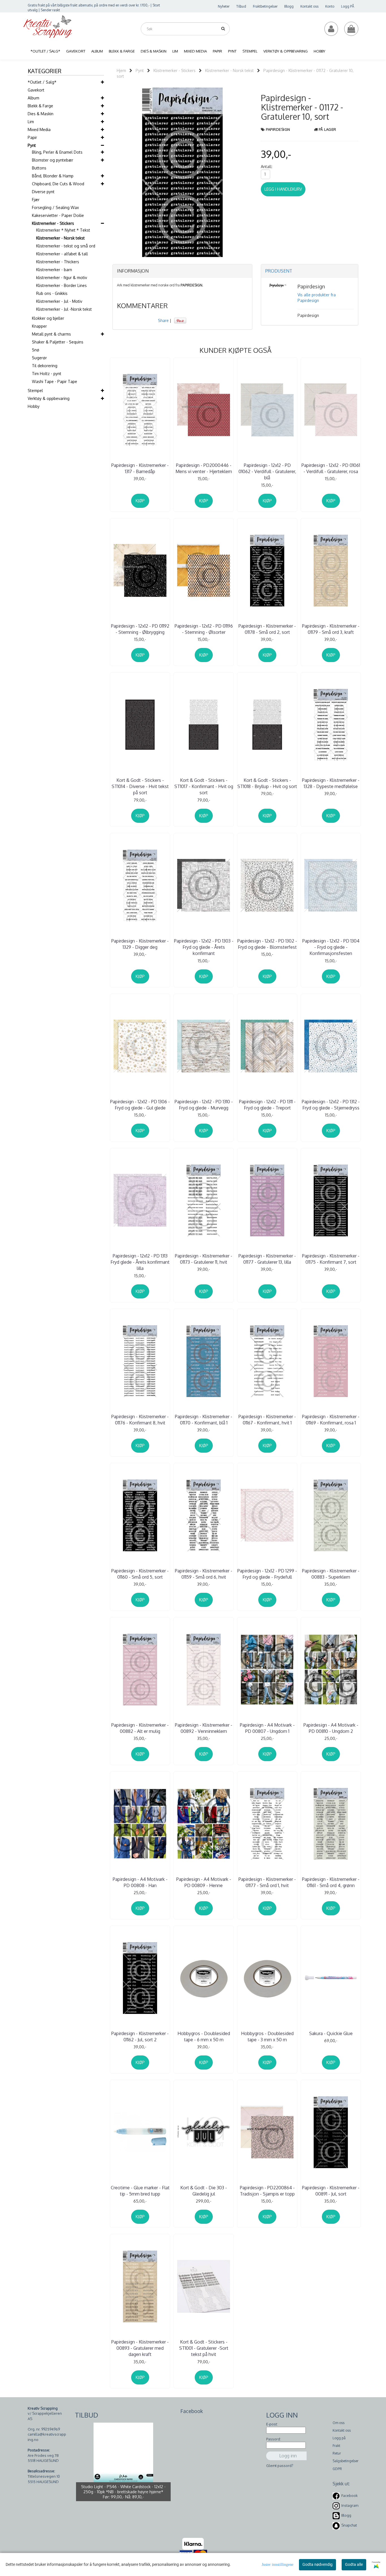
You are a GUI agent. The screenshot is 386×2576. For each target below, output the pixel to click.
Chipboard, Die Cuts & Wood (58, 184)
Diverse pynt (43, 192)
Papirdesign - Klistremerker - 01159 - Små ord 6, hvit (204, 1574)
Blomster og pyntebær (53, 160)
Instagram (350, 2505)
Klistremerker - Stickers (53, 223)
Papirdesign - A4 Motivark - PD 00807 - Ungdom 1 (267, 1728)
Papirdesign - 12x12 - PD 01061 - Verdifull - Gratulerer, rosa (331, 468)
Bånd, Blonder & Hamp (53, 176)
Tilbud (241, 6)
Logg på (339, 2438)
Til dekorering (45, 366)
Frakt (336, 2446)
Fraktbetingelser (265, 6)
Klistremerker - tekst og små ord (66, 246)
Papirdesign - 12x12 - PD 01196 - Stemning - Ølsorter (204, 629)
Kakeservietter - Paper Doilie (58, 215)
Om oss (339, 2423)
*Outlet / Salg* (42, 82)
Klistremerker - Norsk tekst (60, 238)
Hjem (121, 70)
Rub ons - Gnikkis (52, 293)
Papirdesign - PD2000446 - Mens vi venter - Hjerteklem (204, 468)
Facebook (350, 2495)
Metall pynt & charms (51, 334)
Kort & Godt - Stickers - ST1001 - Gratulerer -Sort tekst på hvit (204, 2348)
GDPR (337, 2469)
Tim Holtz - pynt (47, 374)
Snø (36, 350)
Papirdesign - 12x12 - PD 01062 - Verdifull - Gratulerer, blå (267, 472)
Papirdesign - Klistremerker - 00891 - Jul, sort (331, 2191)
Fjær (36, 200)
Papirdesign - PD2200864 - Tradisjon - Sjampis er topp (267, 2191)
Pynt (32, 145)
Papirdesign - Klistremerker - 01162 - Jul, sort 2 (140, 2037)
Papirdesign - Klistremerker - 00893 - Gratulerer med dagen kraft (140, 2348)
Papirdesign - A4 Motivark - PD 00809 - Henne (204, 1882)
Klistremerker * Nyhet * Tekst (63, 230)
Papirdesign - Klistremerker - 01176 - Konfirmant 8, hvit (140, 1420)
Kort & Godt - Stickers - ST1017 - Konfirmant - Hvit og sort (204, 786)
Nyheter (224, 6)
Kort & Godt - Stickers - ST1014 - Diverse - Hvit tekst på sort (140, 786)
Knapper (39, 326)
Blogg (289, 6)
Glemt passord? (280, 2466)
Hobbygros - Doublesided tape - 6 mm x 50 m (204, 2037)
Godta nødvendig (317, 2564)
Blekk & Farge (40, 106)
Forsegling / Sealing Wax (55, 207)
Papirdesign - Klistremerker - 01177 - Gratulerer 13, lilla (267, 1259)
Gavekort (36, 90)
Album (33, 98)
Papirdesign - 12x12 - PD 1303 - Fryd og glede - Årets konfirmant (204, 947)
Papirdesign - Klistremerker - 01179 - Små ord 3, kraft (331, 629)
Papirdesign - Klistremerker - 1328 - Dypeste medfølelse (331, 783)
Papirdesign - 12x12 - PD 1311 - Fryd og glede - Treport (267, 1105)
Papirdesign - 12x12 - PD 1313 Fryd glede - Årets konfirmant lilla (140, 1262)
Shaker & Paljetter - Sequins (58, 342)
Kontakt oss (309, 6)
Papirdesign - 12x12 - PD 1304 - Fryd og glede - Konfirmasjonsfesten (331, 947)
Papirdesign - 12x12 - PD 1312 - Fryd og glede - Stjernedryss (331, 1105)
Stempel (35, 390)
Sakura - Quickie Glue (331, 2033)
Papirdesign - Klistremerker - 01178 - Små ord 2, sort (267, 629)
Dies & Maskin (41, 114)
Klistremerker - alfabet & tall (62, 254)
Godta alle (354, 2564)
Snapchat (349, 2525)
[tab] (182, 271)
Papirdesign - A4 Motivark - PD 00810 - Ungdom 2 (331, 1728)
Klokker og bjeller (48, 318)
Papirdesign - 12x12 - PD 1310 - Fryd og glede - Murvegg (204, 1105)
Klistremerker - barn (54, 270)
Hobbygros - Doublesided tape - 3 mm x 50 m (267, 2037)
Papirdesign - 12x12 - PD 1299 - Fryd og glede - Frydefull (267, 1574)
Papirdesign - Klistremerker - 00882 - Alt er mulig (140, 1728)
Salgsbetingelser (345, 2461)
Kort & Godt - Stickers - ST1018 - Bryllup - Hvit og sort (267, 783)
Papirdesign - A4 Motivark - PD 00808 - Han (140, 1882)
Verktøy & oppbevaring (49, 398)
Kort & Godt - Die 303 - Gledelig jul (204, 2191)
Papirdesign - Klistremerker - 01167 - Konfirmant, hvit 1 (267, 1420)
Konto (330, 6)
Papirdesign (278, 129)
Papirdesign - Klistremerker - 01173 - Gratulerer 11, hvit (204, 1259)
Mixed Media (39, 130)
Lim (31, 122)
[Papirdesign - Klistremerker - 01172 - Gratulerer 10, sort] (182, 172)
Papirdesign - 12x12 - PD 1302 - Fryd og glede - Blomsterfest (267, 944)
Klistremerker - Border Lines (61, 285)
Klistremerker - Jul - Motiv (59, 301)
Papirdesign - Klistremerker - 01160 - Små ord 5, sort (140, 1574)
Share (163, 320)
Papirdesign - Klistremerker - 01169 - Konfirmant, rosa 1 (331, 1420)
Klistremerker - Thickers (58, 262)
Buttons (39, 168)
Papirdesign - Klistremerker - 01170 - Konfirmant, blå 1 (204, 1420)
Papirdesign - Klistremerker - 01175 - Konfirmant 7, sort (331, 1259)
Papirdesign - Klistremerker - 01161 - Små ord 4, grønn (331, 1882)
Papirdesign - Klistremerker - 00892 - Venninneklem (204, 1728)
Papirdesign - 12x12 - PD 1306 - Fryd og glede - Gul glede (140, 1105)
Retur (337, 2453)
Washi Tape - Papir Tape (55, 381)
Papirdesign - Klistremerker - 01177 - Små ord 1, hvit (267, 1882)
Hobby (34, 406)
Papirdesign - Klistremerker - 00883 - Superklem (331, 1574)
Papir (32, 137)
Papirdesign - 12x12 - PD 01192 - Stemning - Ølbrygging (140, 629)
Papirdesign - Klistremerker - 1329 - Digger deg (140, 944)
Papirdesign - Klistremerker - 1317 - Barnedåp (140, 468)
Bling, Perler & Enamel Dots (57, 152)
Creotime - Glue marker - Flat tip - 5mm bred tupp (140, 2191)
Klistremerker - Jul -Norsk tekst (64, 309)
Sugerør (39, 358)
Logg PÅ (348, 6)
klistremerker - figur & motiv (62, 278)
